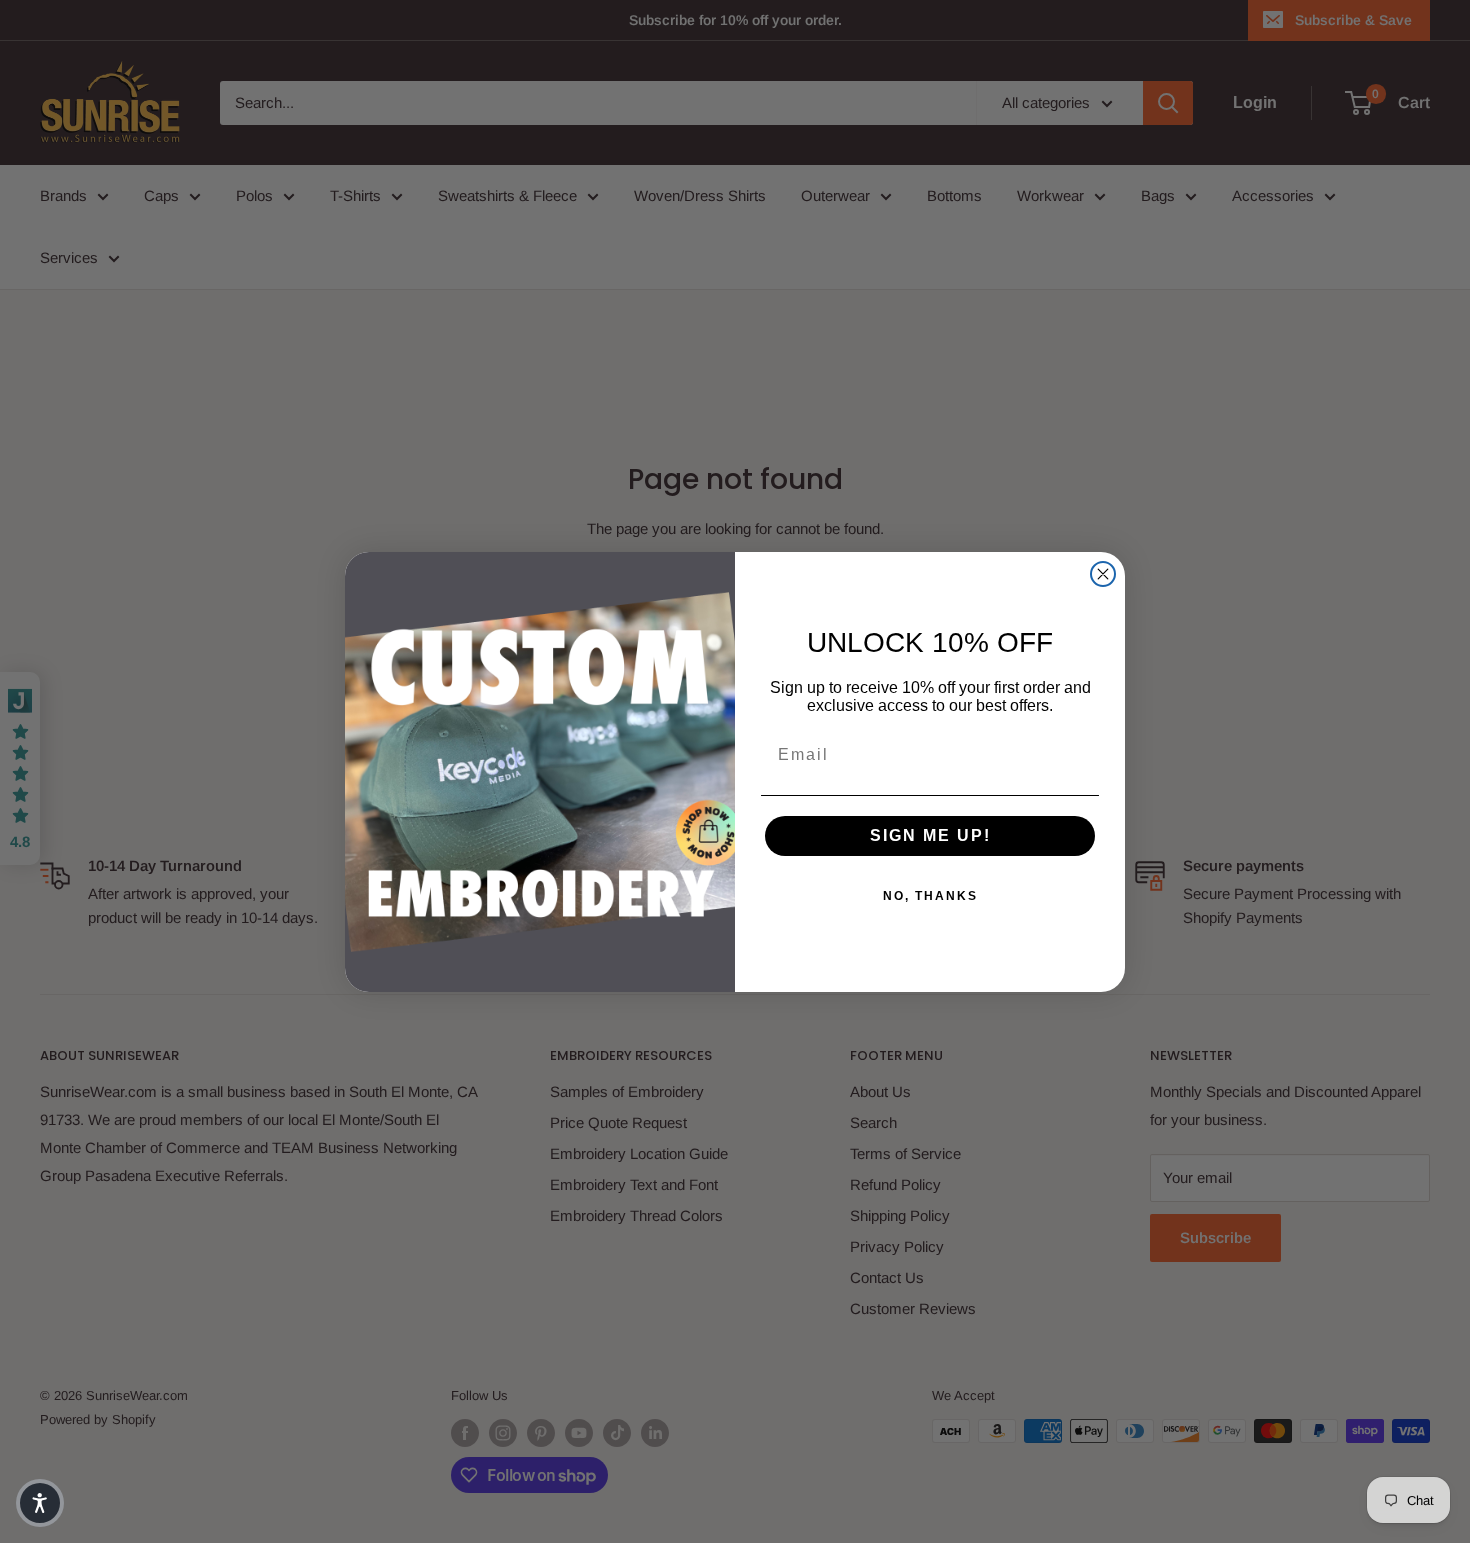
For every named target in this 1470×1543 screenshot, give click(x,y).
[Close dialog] (1103, 574)
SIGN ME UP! (930, 835)
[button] (40, 1503)
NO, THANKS (930, 896)
